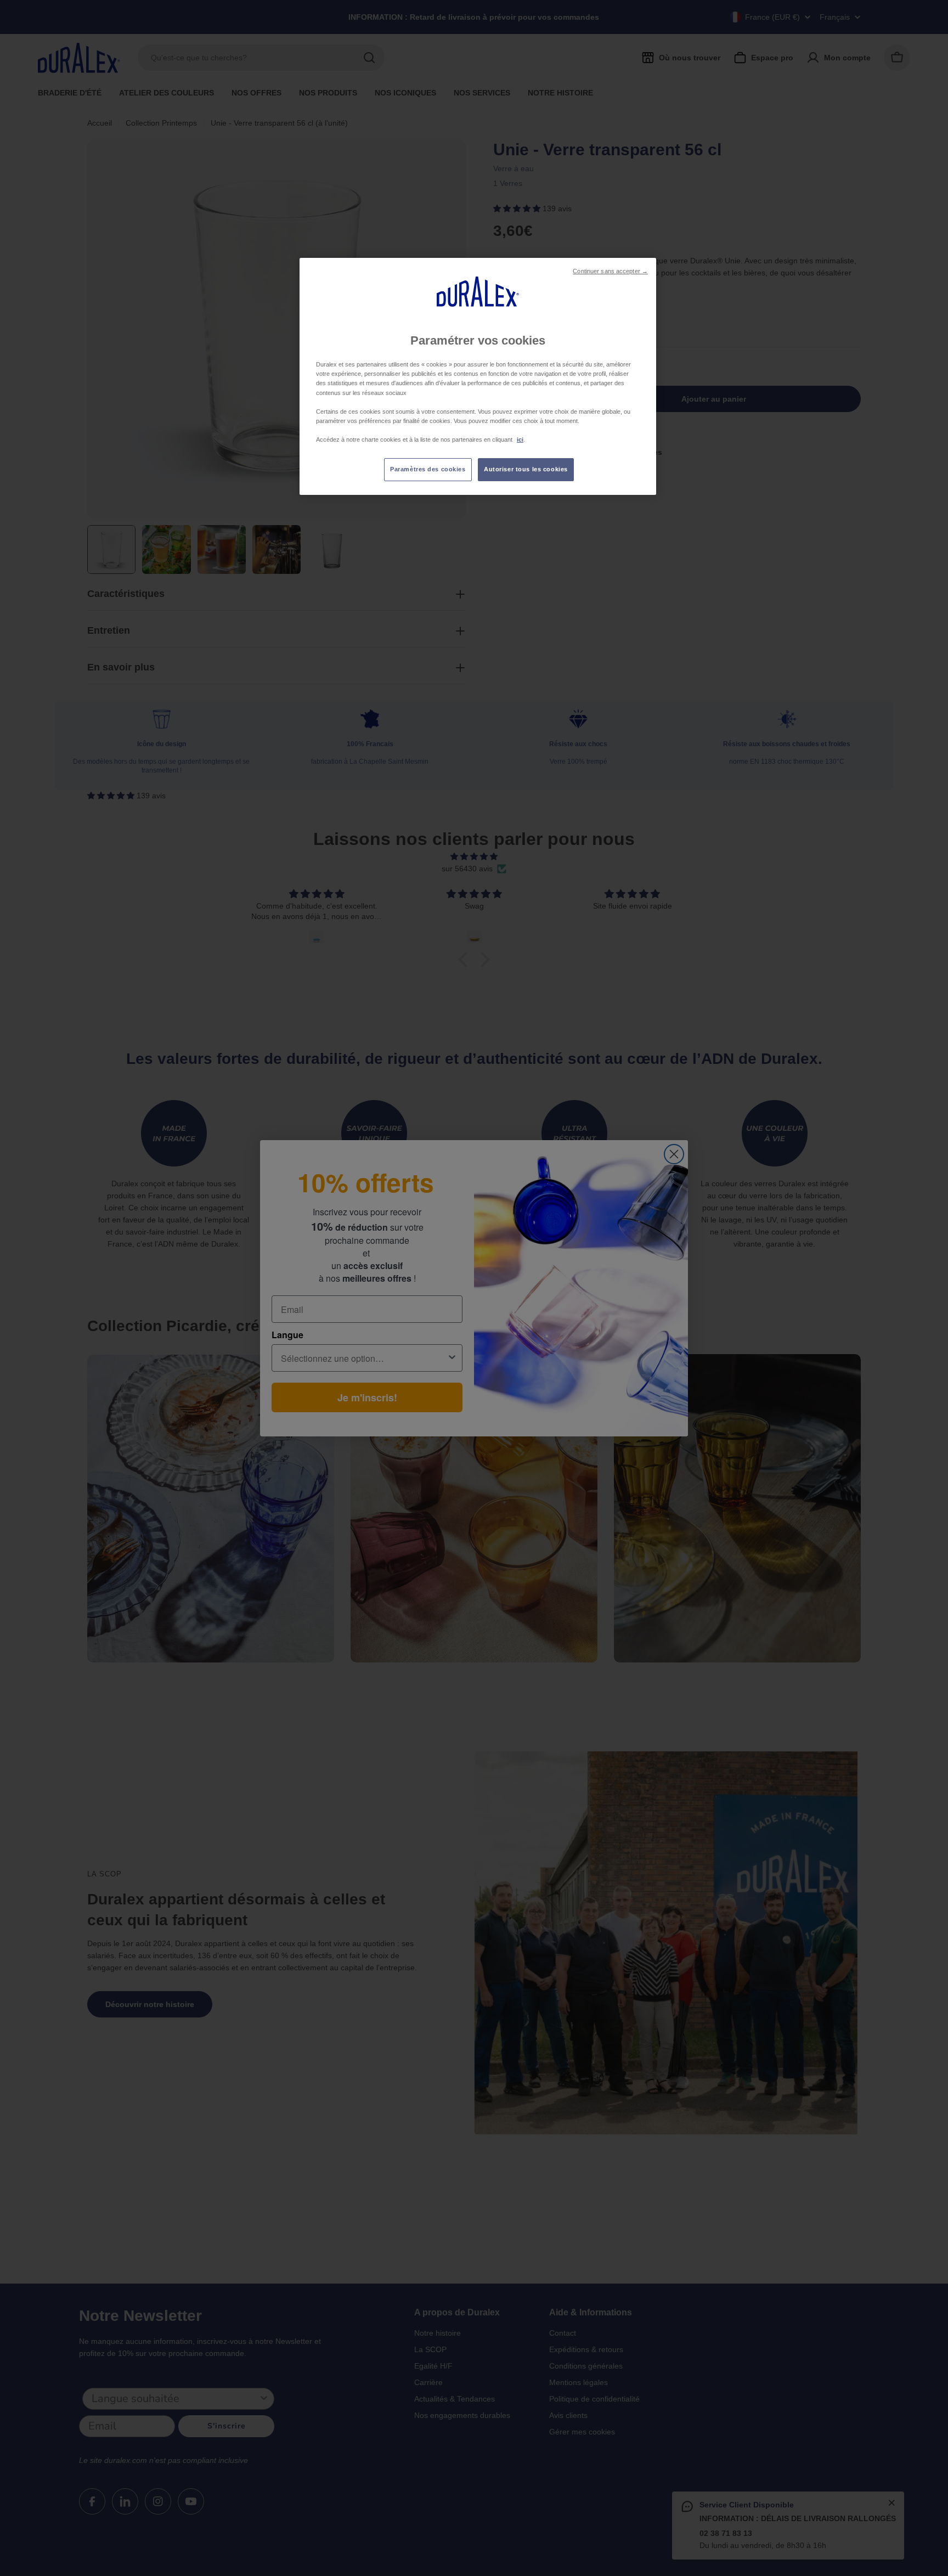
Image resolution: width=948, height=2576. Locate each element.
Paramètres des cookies (428, 469)
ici (520, 439)
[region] (478, 376)
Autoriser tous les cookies (526, 469)
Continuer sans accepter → (610, 271)
